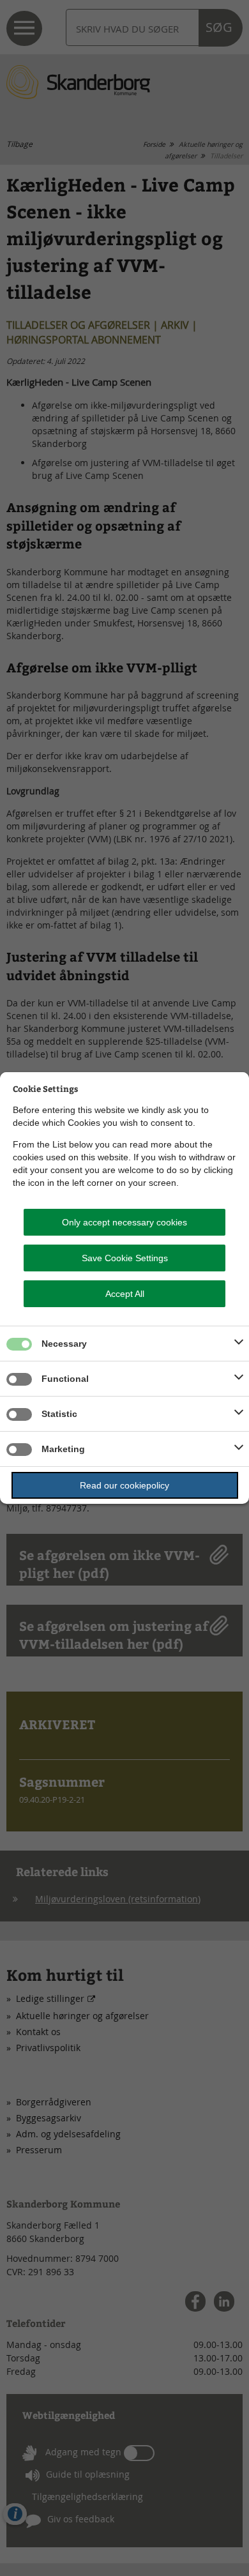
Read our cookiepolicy (124, 1485)
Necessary (64, 1344)
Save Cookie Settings (125, 1258)
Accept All (125, 1294)
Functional (65, 1379)
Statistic (59, 1414)
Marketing (63, 1449)
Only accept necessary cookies (124, 1222)
